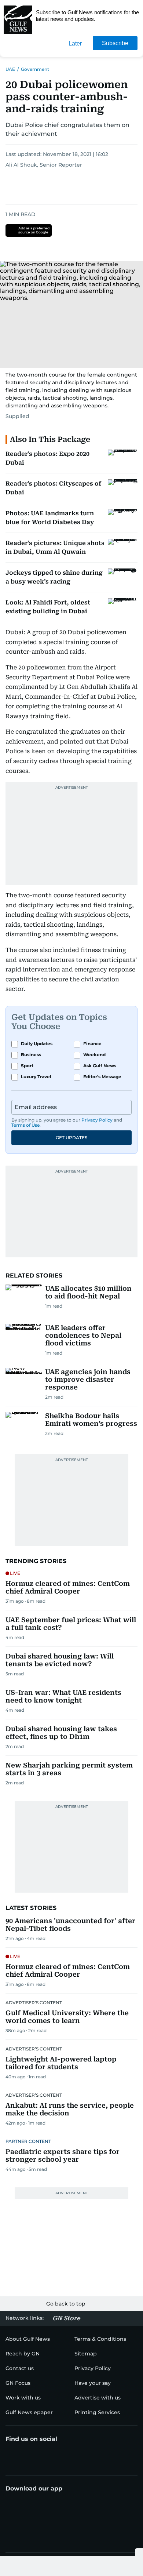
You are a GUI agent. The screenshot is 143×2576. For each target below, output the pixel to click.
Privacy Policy (97, 1120)
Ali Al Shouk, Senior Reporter (44, 165)
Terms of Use (25, 1125)
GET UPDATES (71, 1138)
